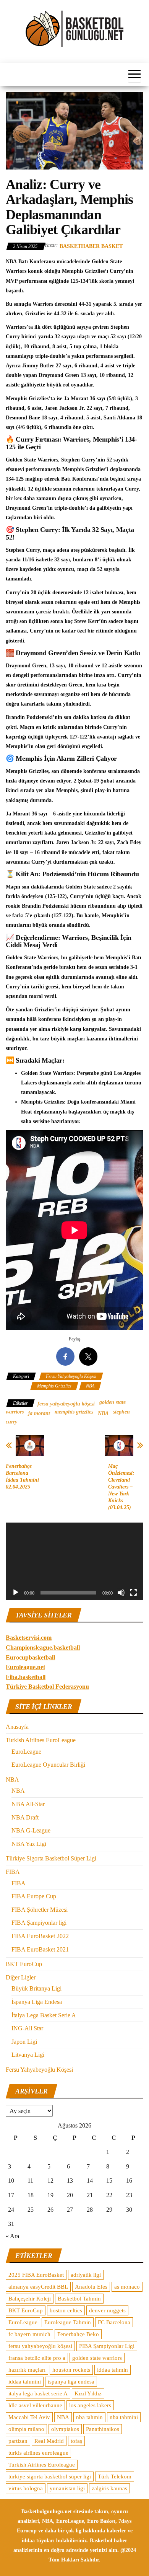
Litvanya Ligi (28, 2055)
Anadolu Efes (91, 2287)
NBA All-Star (28, 1804)
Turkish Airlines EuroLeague (41, 1740)
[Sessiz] (121, 1593)
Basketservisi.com (29, 1638)
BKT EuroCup (24, 1964)
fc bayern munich (29, 2334)
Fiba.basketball (26, 1677)
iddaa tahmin (113, 2370)
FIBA (13, 1872)
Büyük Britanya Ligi (36, 1988)
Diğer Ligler (21, 1977)
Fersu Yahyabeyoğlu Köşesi (71, 1376)
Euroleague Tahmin (68, 2322)
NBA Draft (25, 1817)
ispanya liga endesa (71, 2382)
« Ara (12, 2236)
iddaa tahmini (25, 2382)
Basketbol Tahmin (79, 2299)
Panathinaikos (103, 2429)
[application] (74, 1561)
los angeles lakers (90, 2405)
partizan (18, 2441)
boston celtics (66, 2310)
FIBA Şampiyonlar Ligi (107, 2346)
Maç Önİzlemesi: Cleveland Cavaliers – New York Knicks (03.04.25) (121, 1487)
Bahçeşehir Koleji (30, 2299)
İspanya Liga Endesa (37, 2002)
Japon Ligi (24, 2042)
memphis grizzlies (74, 1412)
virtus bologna (26, 2488)
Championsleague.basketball (43, 1647)
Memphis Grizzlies (54, 1386)
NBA (90, 1386)
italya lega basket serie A (38, 2393)
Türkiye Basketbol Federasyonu (47, 1687)
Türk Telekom (115, 2477)
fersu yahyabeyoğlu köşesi (66, 1404)
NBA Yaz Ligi (29, 1844)
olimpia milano (26, 2429)
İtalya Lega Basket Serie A (44, 2015)
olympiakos (65, 2429)
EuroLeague (26, 1752)
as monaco (127, 2287)
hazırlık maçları (27, 2370)
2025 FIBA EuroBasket (36, 2275)
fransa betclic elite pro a (37, 2358)
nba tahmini (124, 2417)
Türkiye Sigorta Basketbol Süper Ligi (51, 1858)
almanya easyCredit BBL (38, 2287)
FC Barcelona (114, 2322)
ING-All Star (27, 2028)
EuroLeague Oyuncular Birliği (48, 1765)
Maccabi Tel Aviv (29, 2417)
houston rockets (71, 2370)
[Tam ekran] (133, 1593)
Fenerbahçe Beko (78, 2334)
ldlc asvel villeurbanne (35, 2405)
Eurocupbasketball (30, 1657)
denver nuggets (107, 2310)
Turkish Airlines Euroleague (42, 2465)
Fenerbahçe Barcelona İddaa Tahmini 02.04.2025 (22, 1476)
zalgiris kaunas (109, 2488)
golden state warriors (97, 2358)
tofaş (76, 2441)
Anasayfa (17, 1727)
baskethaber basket (91, 246)
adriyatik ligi (86, 2275)
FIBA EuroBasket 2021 (40, 1949)
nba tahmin (89, 2417)
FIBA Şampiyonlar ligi (39, 1923)
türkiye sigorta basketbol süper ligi (50, 2477)
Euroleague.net (25, 1667)
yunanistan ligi (67, 2488)
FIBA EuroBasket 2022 (40, 1936)
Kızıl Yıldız (88, 2393)
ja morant (39, 1413)
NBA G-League (31, 1830)
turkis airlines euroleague (38, 2453)
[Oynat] (16, 1593)
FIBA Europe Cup (34, 1896)
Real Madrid (49, 2441)
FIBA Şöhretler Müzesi (40, 1910)
